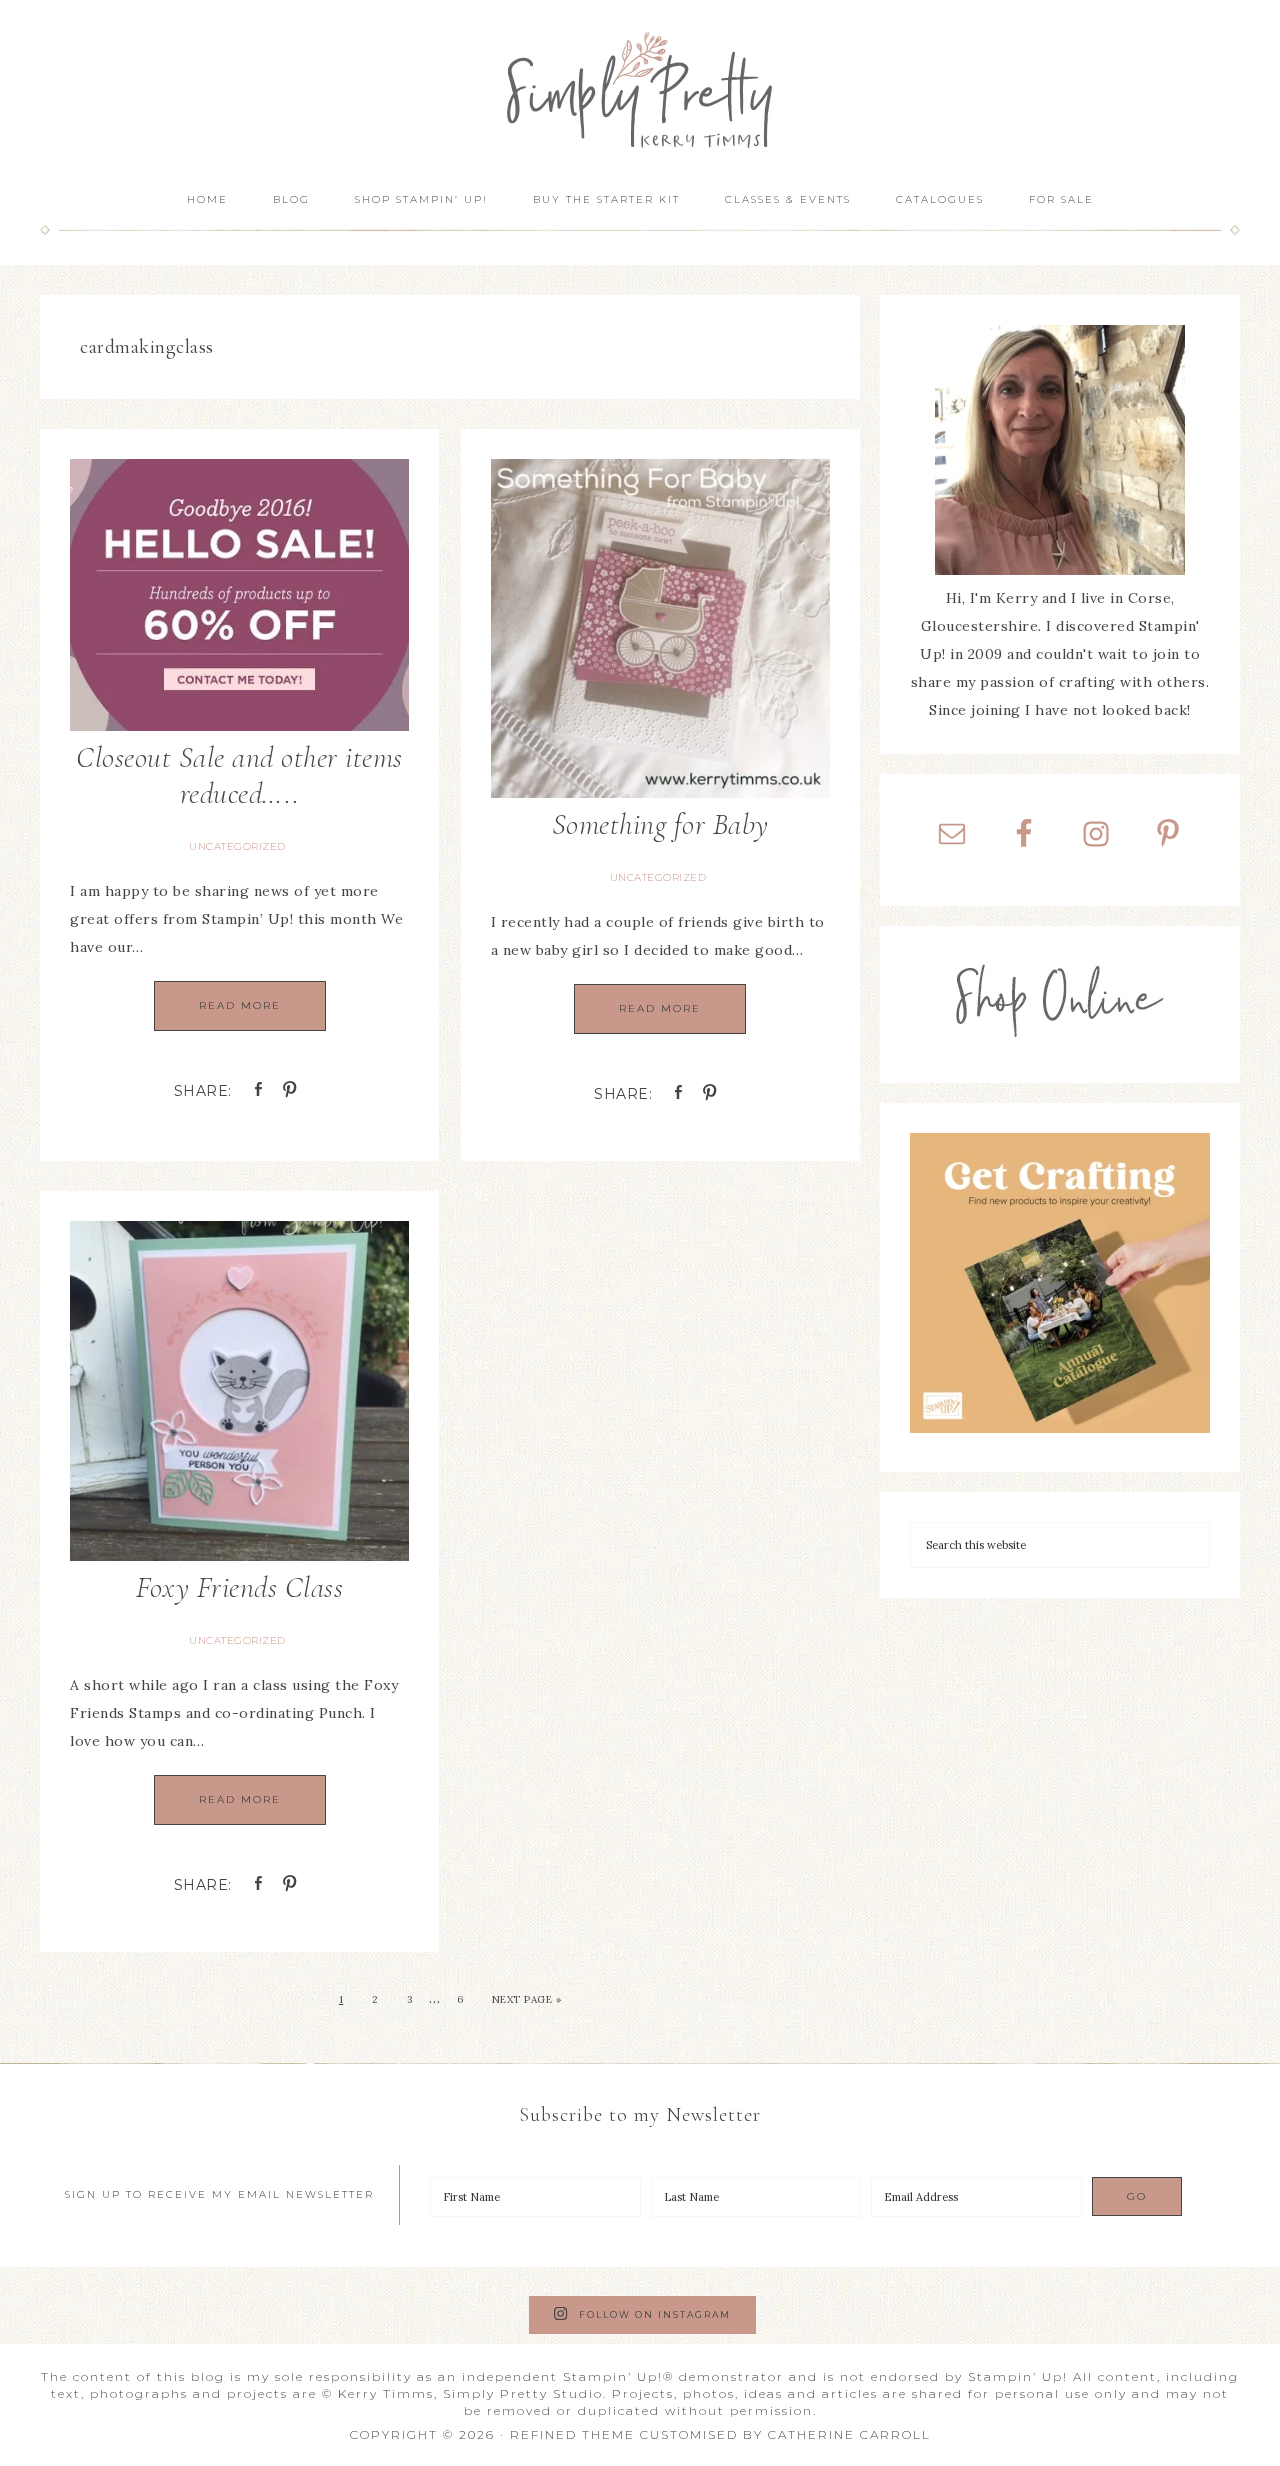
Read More (240, 1005)
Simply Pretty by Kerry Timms (640, 87)
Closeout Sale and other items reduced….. (239, 775)
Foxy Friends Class (239, 1587)
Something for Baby (660, 824)
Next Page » (527, 1999)
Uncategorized (237, 846)
